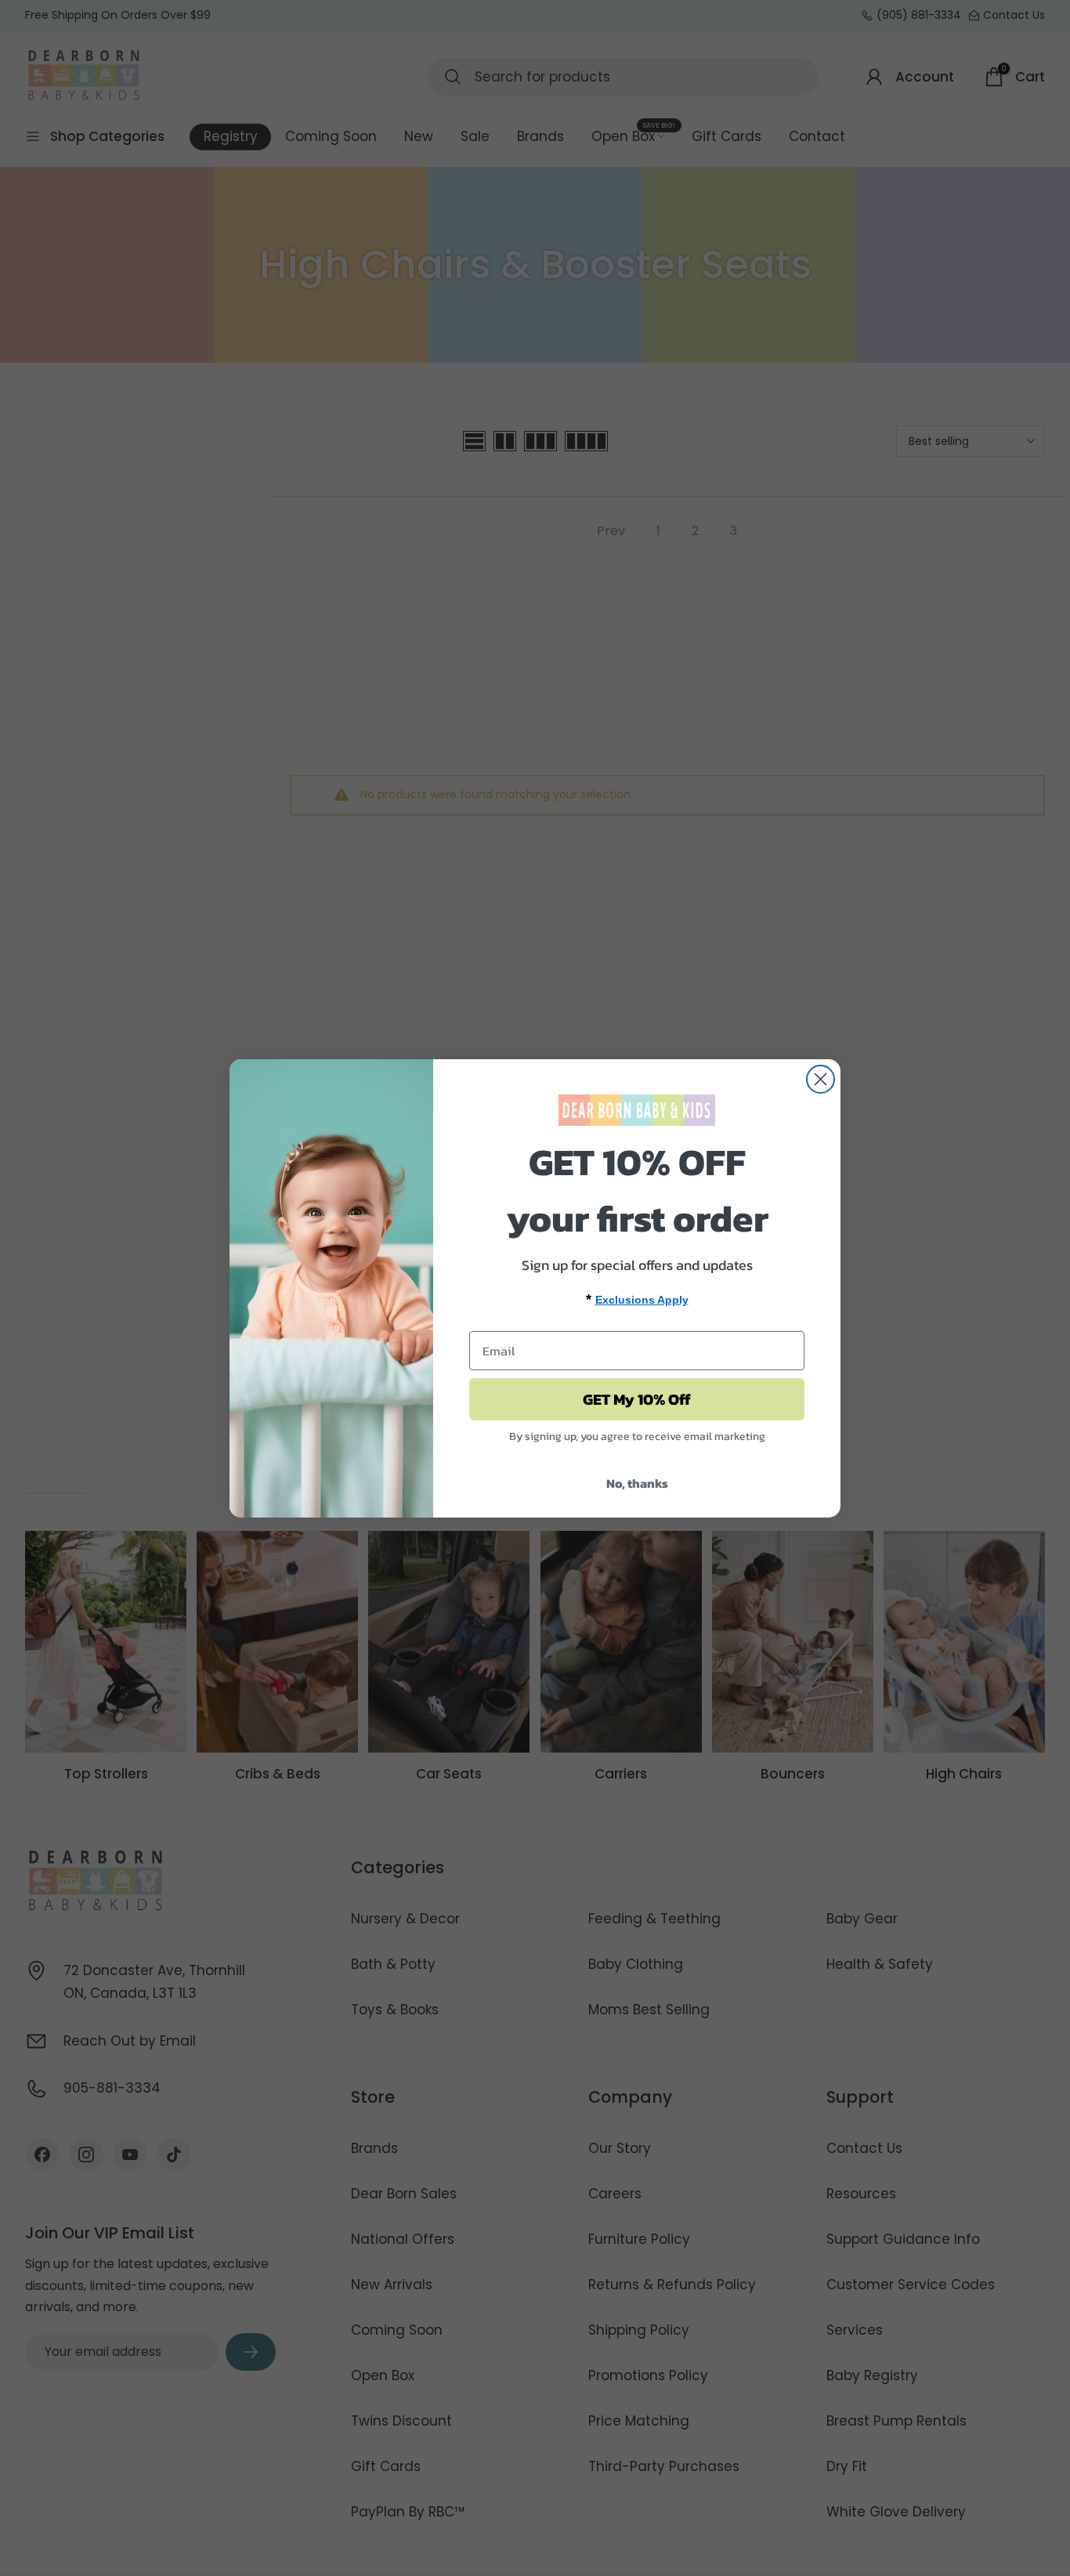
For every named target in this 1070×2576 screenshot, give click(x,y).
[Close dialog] (821, 1079)
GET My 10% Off (637, 1399)
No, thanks (637, 1483)
